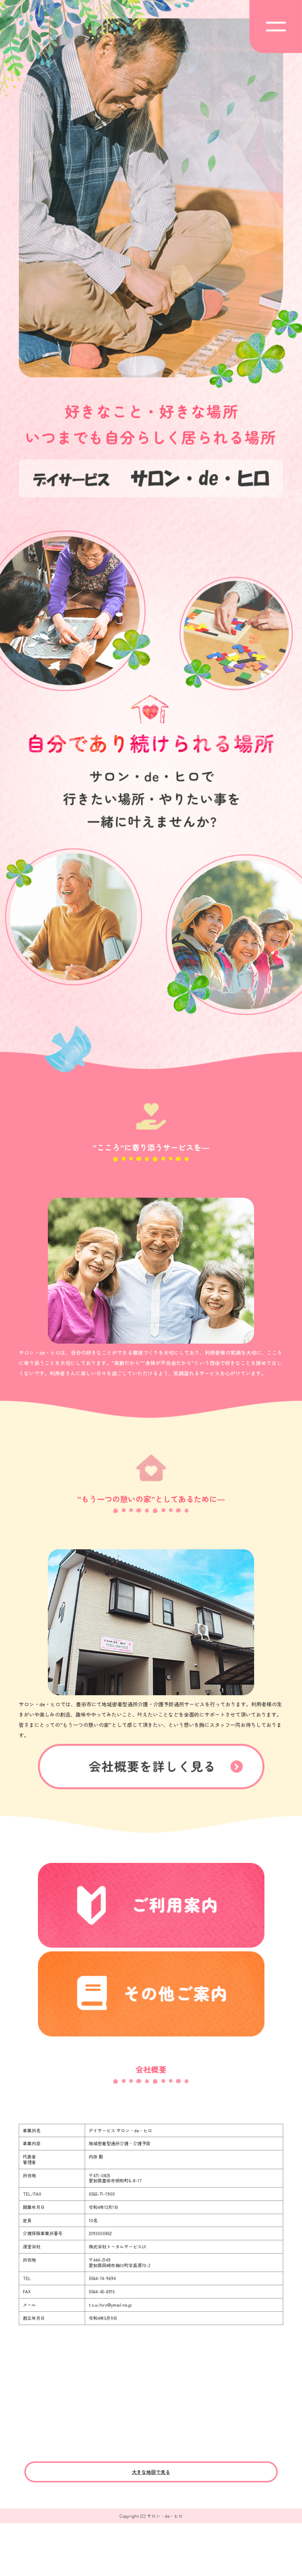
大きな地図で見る (151, 2472)
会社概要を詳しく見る (151, 1767)
